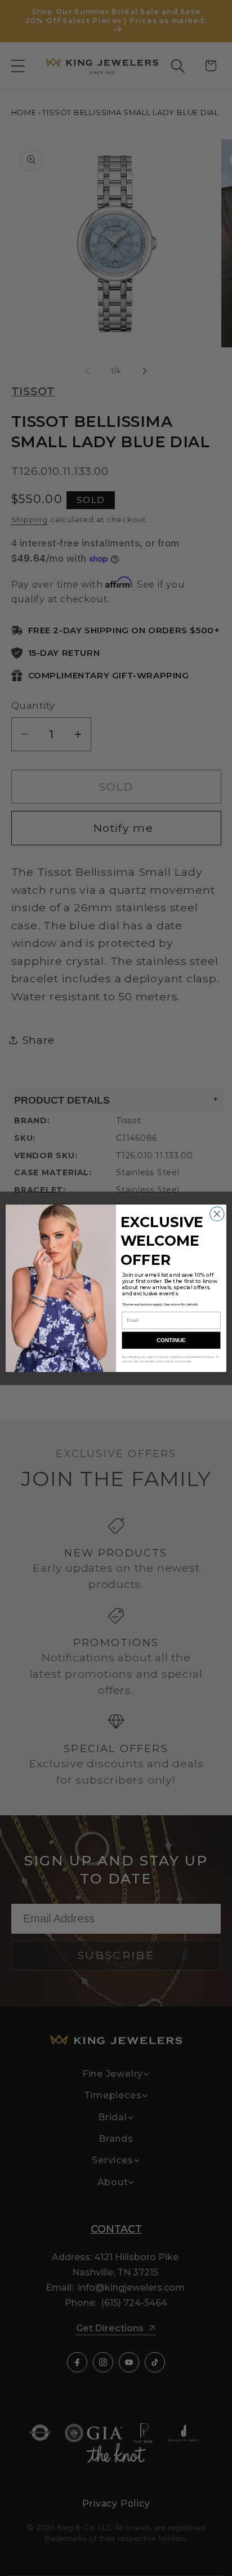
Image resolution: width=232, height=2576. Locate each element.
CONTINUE (171, 1340)
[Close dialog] (217, 1214)
